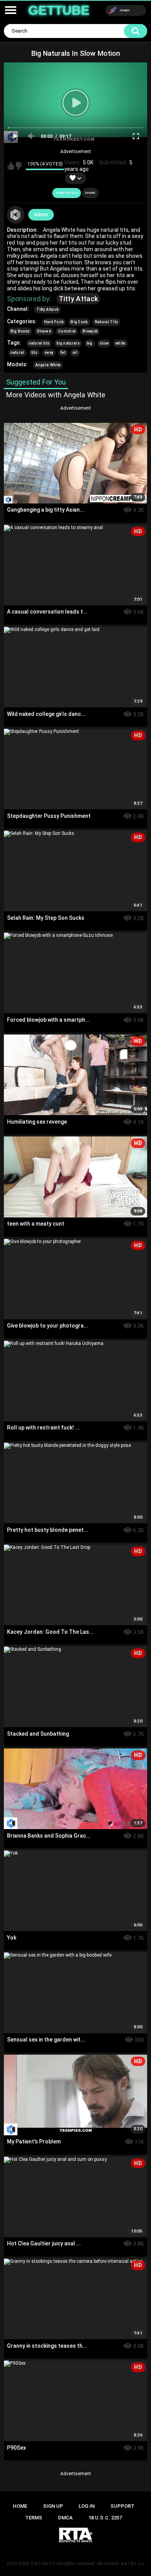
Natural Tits (107, 322)
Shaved (44, 331)
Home (20, 2506)
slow (104, 343)
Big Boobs (20, 331)
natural (17, 353)
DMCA (65, 2518)
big (90, 343)
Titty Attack (79, 299)
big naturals (68, 343)
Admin (41, 215)
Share (90, 193)
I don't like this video (19, 166)
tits (34, 353)
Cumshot (67, 331)
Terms (34, 2518)
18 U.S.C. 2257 (105, 2518)
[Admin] (16, 215)
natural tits (39, 343)
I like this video (11, 166)
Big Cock (79, 322)
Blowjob (90, 331)
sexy (49, 353)
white (121, 343)
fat (63, 353)
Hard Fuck (54, 322)
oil (75, 353)
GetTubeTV (43, 2564)
